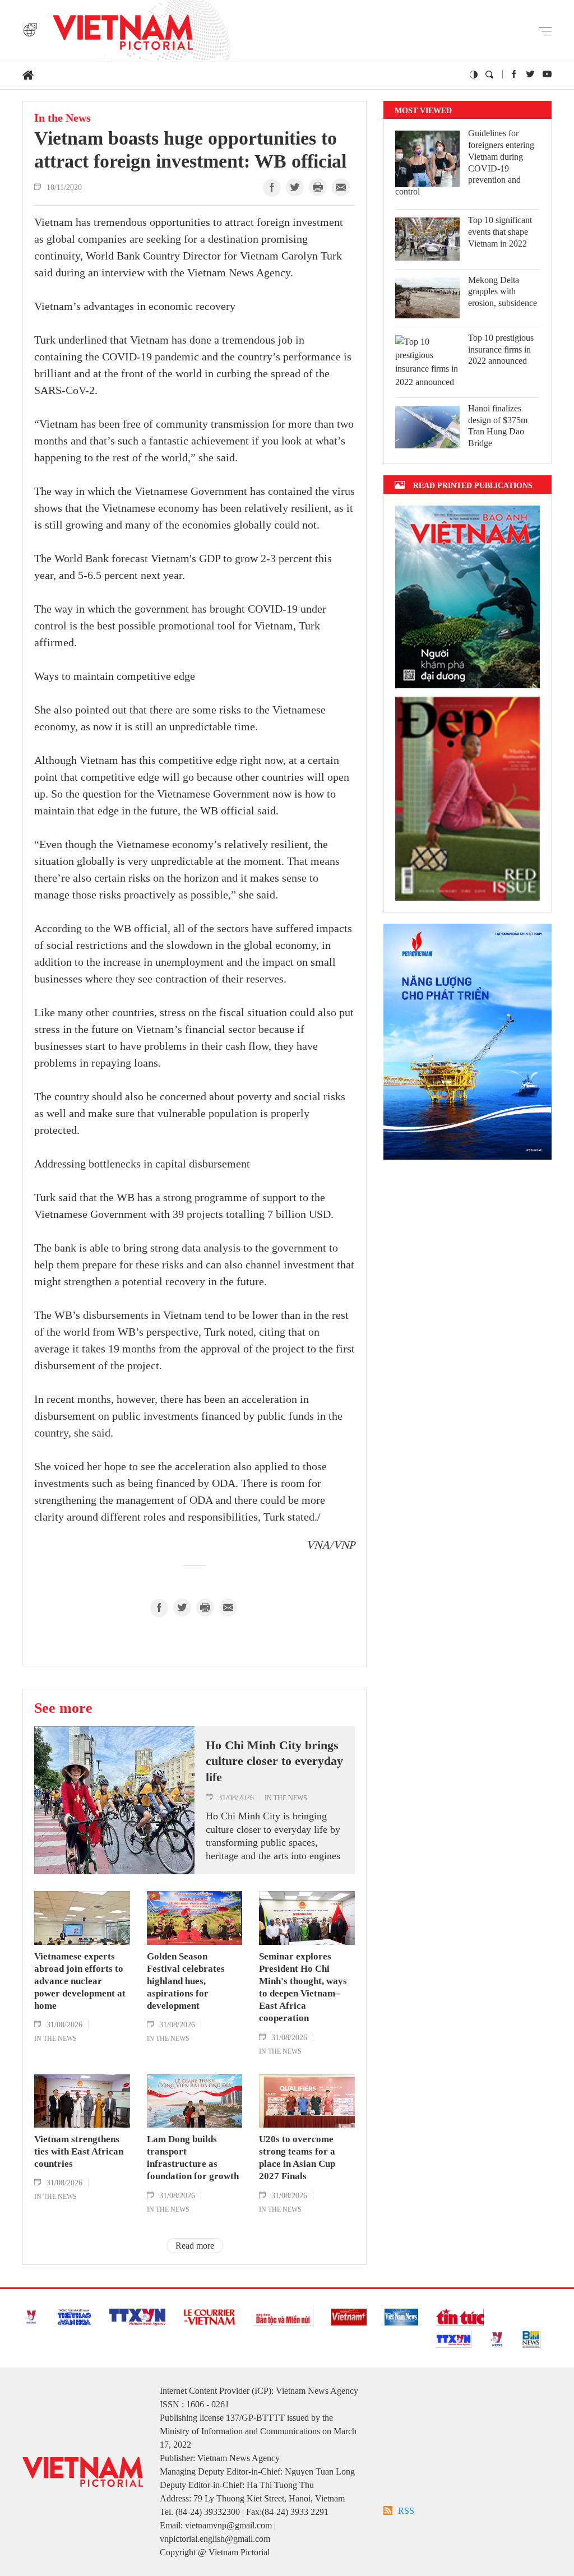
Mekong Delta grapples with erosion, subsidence (503, 292)
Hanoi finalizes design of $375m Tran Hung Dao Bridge (498, 426)
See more (63, 1708)
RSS (406, 2511)
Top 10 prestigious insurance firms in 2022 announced (501, 349)
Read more (195, 2246)
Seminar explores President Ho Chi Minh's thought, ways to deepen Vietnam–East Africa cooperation (303, 1987)
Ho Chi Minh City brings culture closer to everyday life (274, 1761)
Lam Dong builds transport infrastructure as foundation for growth (193, 2158)
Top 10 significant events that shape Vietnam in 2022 (500, 232)
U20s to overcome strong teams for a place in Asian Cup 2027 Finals (297, 2158)
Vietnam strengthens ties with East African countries (79, 2151)
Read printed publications (473, 485)
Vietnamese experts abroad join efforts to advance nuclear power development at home (80, 1981)
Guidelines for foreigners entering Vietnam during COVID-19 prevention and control (465, 162)
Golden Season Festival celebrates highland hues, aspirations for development (186, 1981)
